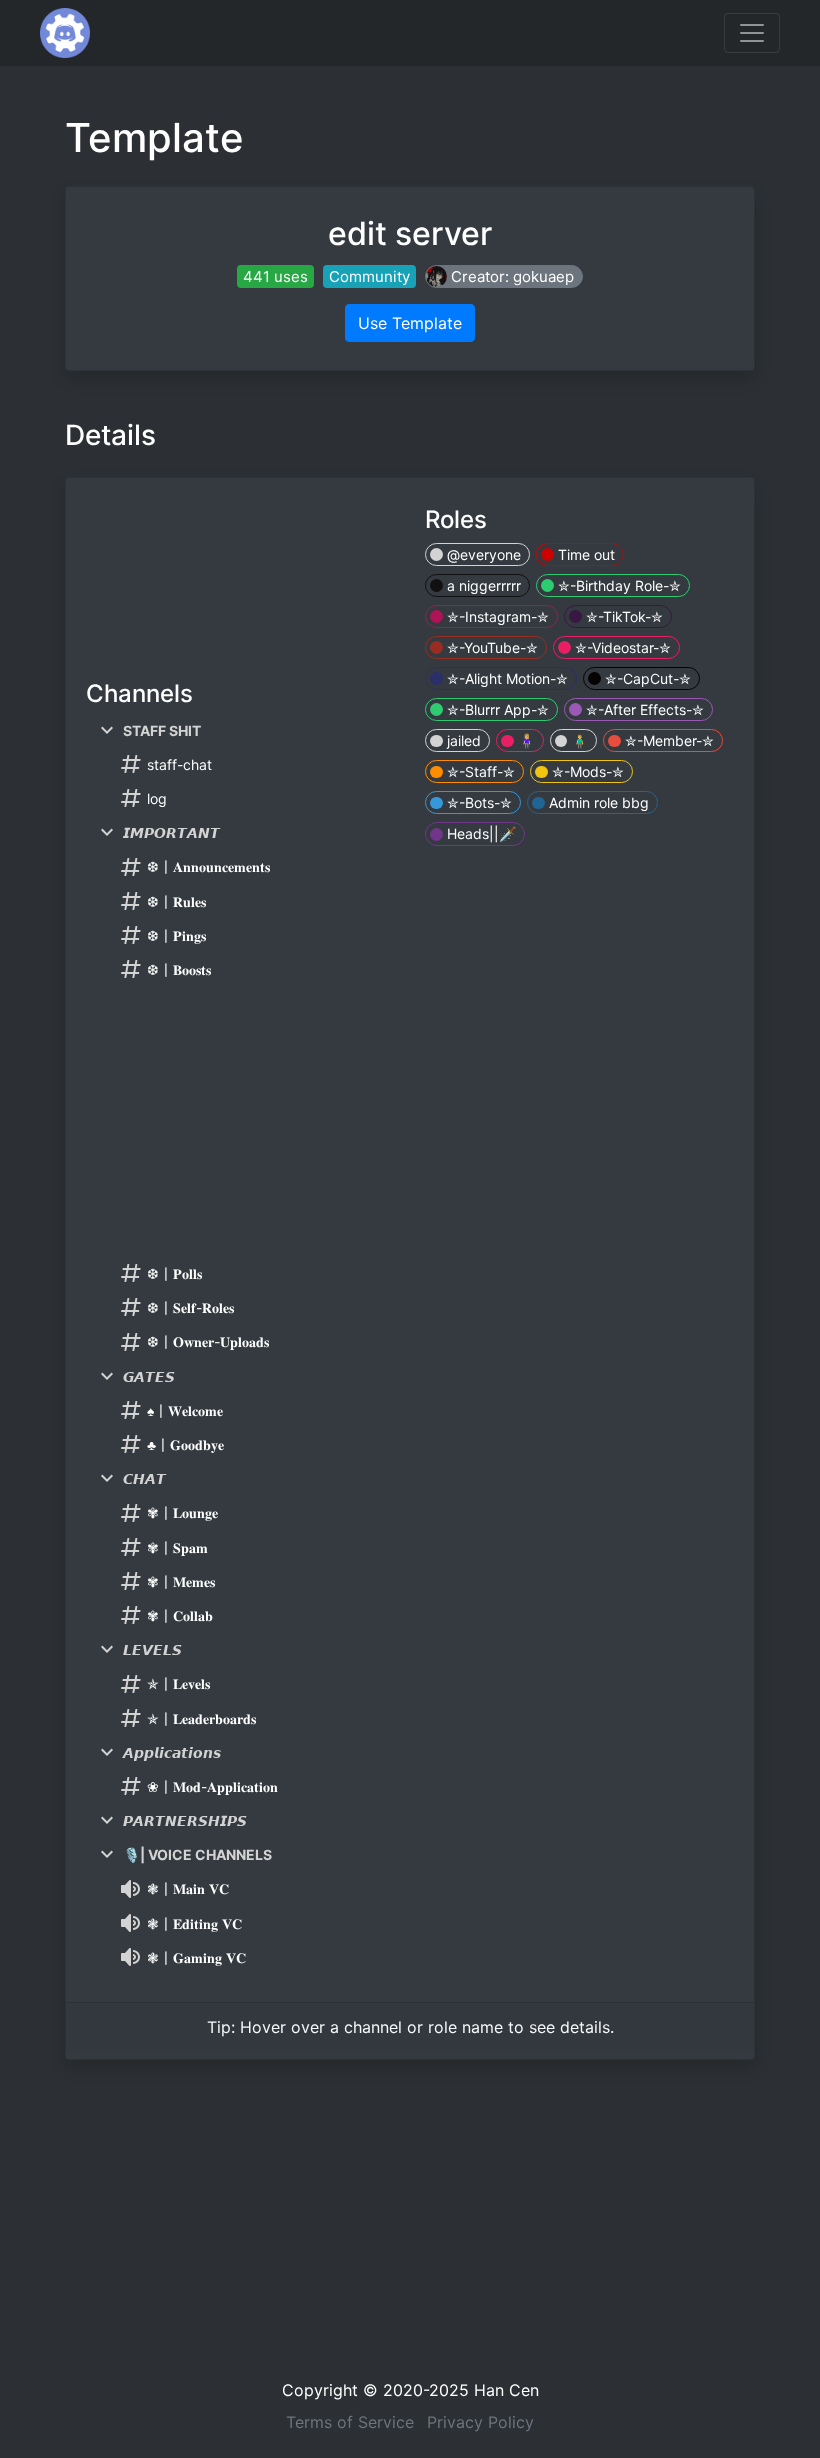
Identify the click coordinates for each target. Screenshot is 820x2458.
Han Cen (506, 2390)
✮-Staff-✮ (479, 771)
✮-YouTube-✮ (490, 647)
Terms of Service (350, 2422)
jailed (462, 740)
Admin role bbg (597, 802)
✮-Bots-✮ (477, 802)
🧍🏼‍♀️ (524, 740)
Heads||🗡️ (479, 833)
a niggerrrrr (482, 585)
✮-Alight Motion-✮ (505, 678)
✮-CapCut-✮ (646, 678)
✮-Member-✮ (667, 740)
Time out (584, 554)
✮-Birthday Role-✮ (617, 585)
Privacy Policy (480, 2422)
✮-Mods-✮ (586, 771)
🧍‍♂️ (577, 740)
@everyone (482, 554)
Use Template (410, 323)
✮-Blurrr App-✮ (496, 709)
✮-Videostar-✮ (621, 647)
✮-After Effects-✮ (643, 709)
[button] (504, 276)
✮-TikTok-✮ (622, 616)
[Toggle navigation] (752, 33)
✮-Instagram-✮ (496, 616)
